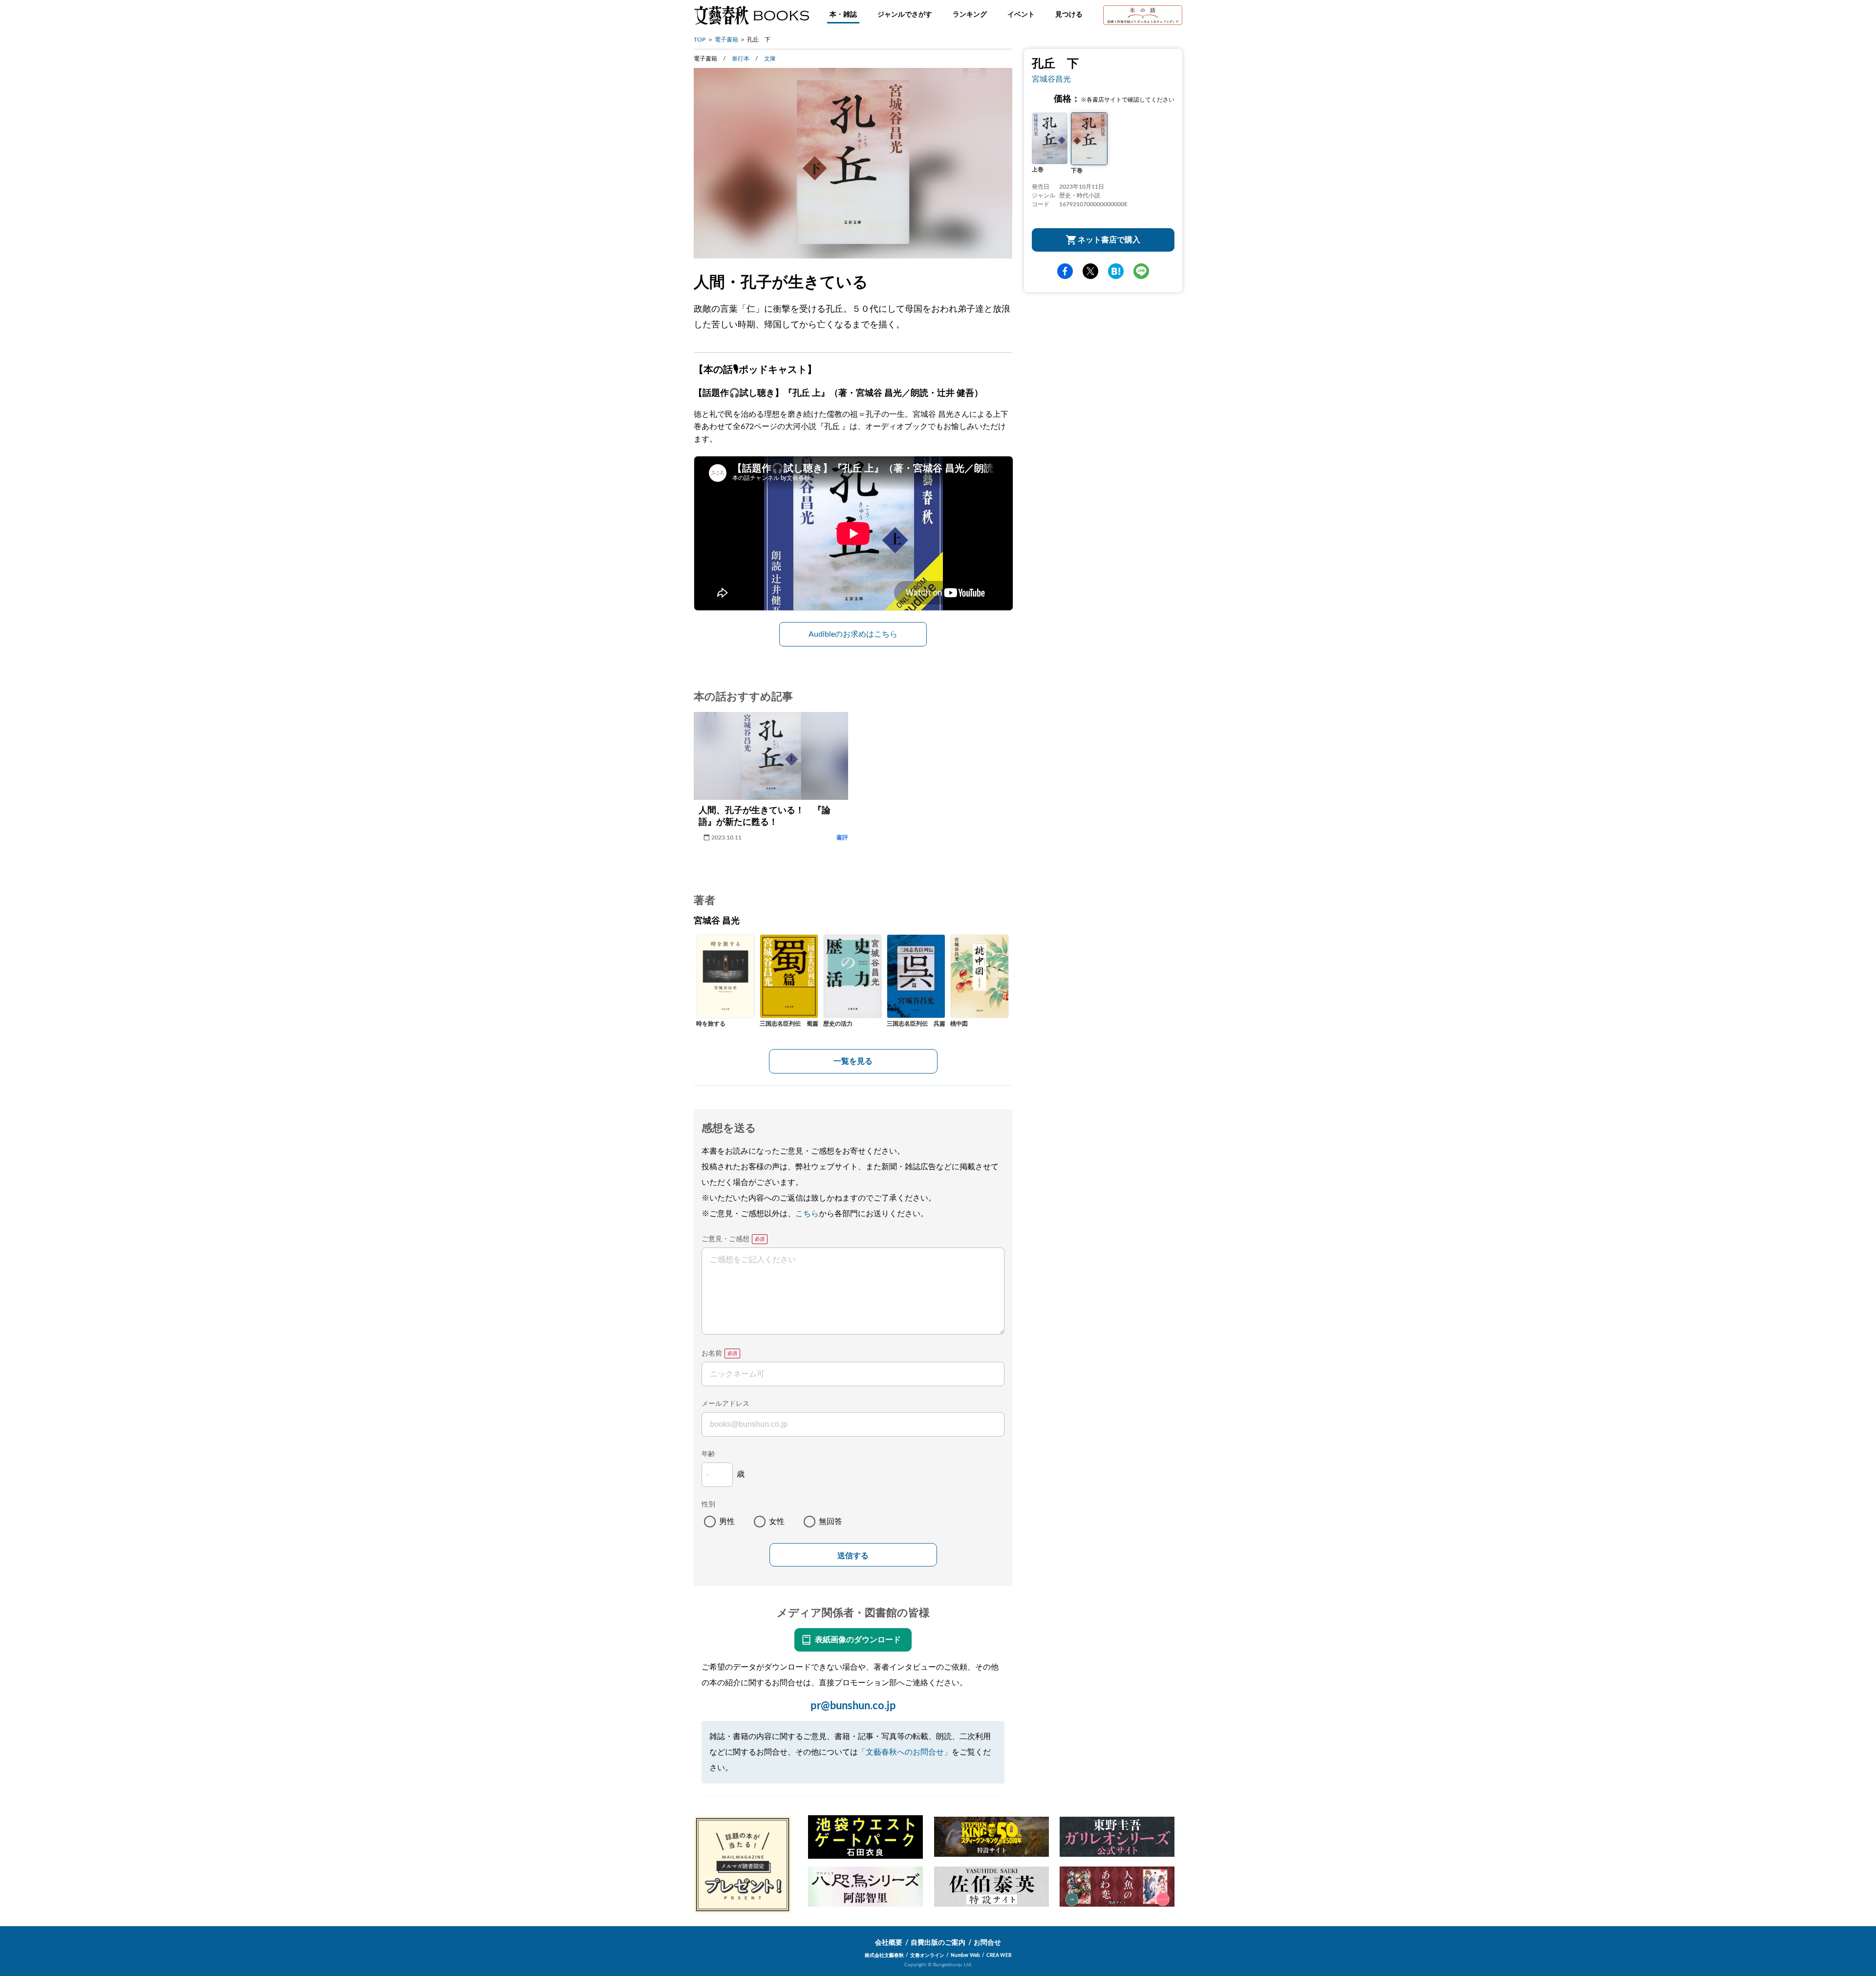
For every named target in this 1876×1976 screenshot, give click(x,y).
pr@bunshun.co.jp (853, 1706)
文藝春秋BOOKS (751, 15)
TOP (700, 40)
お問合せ (987, 1943)
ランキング (970, 15)
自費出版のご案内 (938, 1943)
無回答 (831, 1522)
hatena (1116, 271)
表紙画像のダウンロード (858, 1640)
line (1141, 271)
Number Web (965, 1955)
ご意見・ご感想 (725, 1239)
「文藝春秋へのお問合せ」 (905, 1752)
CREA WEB (999, 1955)
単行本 (741, 59)
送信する (853, 1556)
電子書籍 (726, 40)
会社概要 (889, 1943)
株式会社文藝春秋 (884, 1955)
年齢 (708, 1454)
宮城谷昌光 (1051, 79)
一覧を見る (853, 1061)
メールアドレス (725, 1404)
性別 (708, 1504)
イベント (1021, 15)
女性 (777, 1522)
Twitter (1090, 271)
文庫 (770, 59)
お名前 (712, 1353)
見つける (1069, 15)
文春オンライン (927, 1955)
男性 (727, 1522)
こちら (807, 1214)
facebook (1065, 271)
